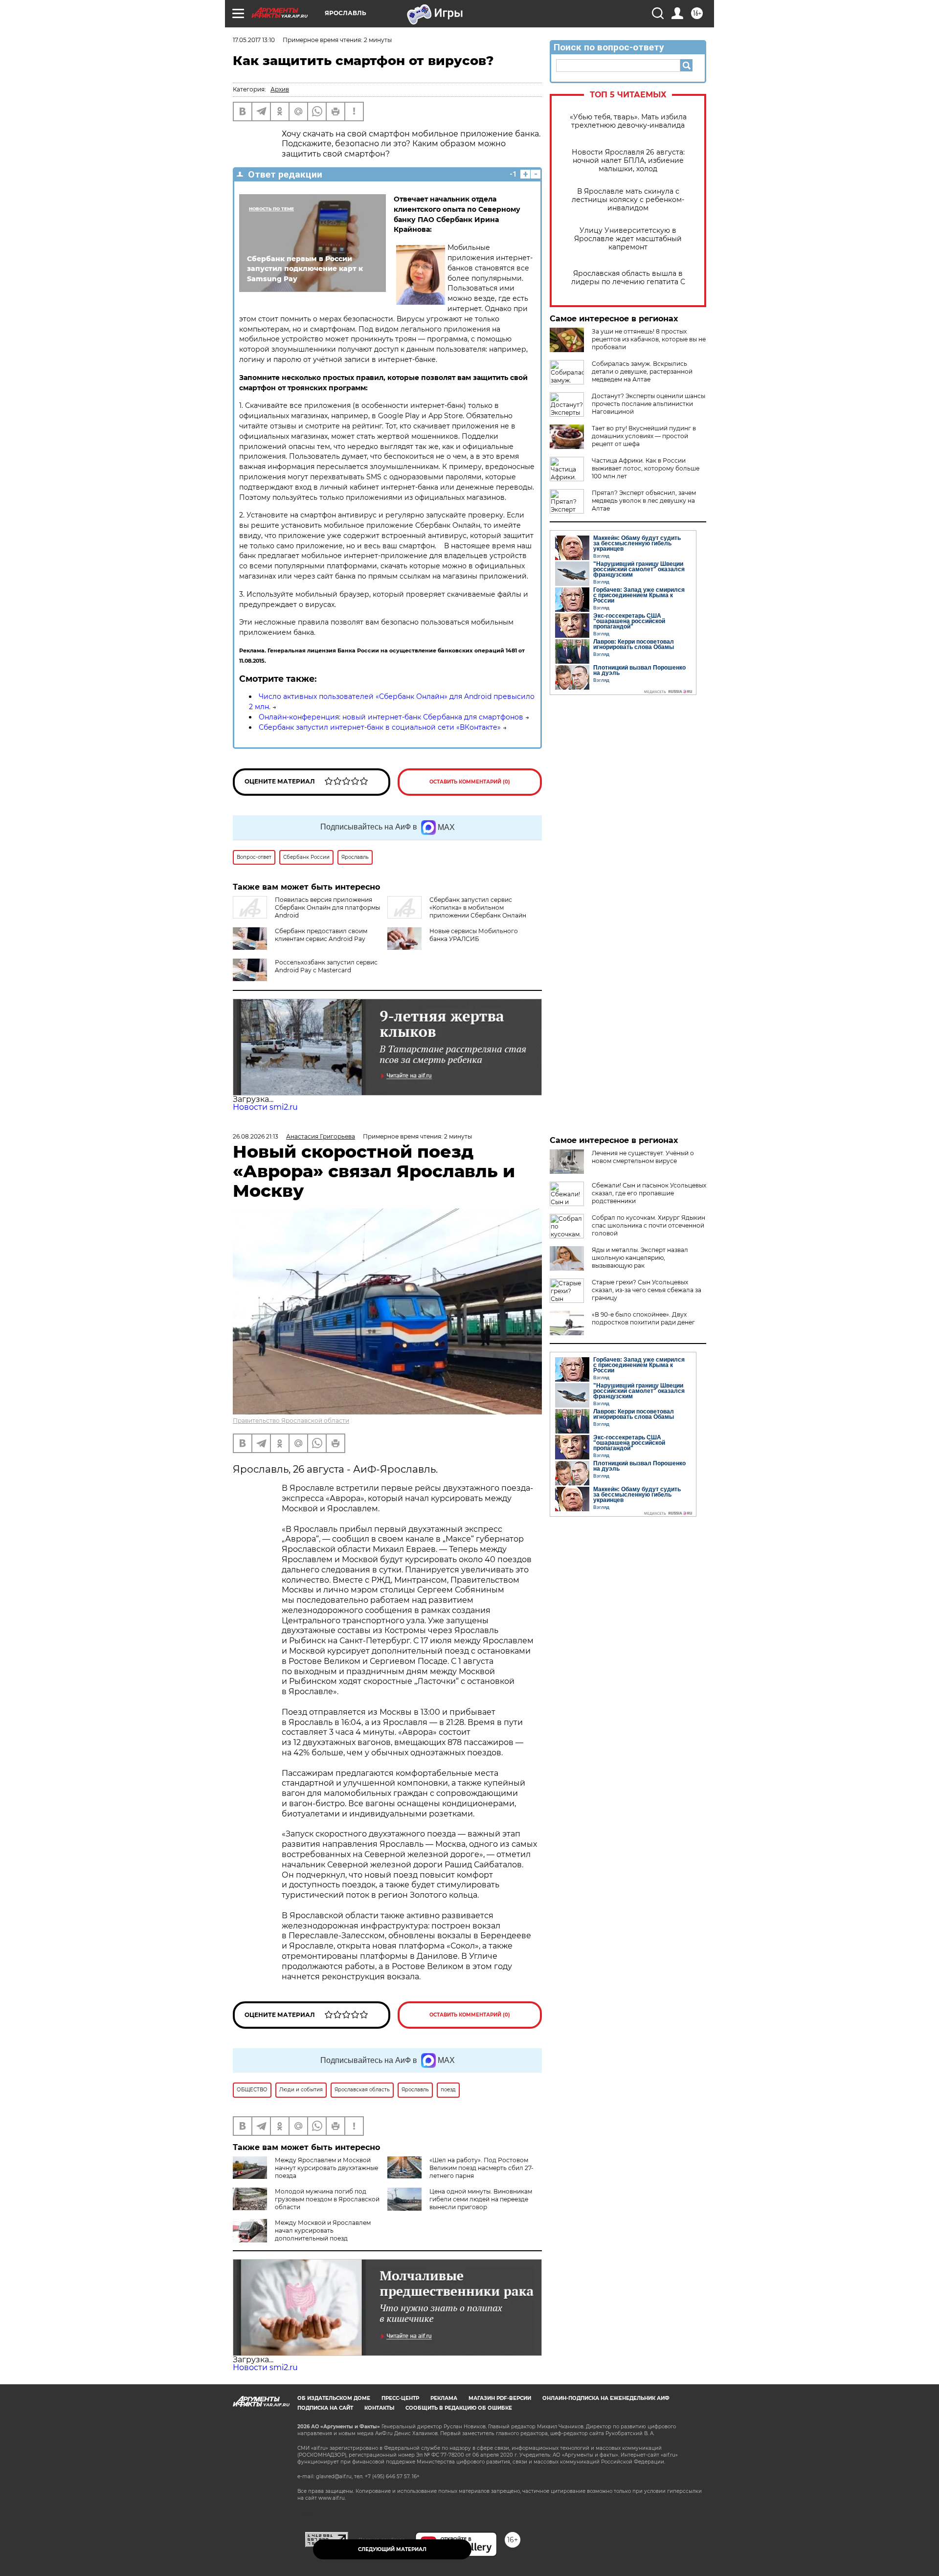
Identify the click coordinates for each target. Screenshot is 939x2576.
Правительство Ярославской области (291, 1421)
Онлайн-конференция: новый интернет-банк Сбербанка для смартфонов (391, 717)
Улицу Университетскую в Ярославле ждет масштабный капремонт (628, 239)
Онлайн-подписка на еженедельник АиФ (606, 2398)
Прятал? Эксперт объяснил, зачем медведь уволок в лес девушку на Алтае (644, 501)
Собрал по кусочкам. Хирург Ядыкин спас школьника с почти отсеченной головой (648, 1225)
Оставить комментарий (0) (470, 782)
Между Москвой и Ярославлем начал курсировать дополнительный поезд (323, 2230)
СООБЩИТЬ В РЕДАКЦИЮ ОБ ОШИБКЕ (459, 2408)
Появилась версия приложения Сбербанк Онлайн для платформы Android (327, 907)
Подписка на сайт (325, 2408)
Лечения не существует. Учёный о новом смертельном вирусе (643, 1157)
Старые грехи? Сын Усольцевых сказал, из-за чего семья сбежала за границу (647, 1290)
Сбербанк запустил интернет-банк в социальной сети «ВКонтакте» (380, 727)
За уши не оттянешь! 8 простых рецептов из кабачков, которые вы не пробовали (649, 339)
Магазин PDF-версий (500, 2398)
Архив (280, 89)
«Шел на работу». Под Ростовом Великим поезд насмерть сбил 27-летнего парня (481, 2168)
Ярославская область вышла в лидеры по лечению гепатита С (628, 278)
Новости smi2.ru (265, 1107)
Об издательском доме (334, 2398)
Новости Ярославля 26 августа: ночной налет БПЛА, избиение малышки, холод (628, 161)
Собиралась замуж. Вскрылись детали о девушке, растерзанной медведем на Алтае (642, 371)
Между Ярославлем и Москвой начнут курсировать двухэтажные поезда (326, 2168)
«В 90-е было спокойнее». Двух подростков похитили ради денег (643, 1318)
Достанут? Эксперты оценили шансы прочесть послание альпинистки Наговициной (648, 404)
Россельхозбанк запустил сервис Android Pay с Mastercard (326, 966)
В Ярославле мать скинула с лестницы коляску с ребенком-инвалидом (628, 200)
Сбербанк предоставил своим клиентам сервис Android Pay (321, 935)
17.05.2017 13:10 (254, 40)
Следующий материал (392, 2549)
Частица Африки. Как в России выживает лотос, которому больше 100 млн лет (646, 468)
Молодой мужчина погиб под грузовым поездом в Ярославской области (327, 2199)
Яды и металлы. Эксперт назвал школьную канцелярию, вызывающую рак (640, 1258)
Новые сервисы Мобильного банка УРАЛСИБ (474, 935)
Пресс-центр (400, 2398)
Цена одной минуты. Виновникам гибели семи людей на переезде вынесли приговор (481, 2199)
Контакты (379, 2408)
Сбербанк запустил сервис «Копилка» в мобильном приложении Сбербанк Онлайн (478, 907)
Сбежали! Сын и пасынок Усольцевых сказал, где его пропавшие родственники (649, 1193)
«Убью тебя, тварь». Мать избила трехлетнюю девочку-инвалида (628, 121)
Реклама (444, 2398)
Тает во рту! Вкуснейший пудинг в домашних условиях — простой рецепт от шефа (644, 436)
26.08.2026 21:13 (256, 1136)
